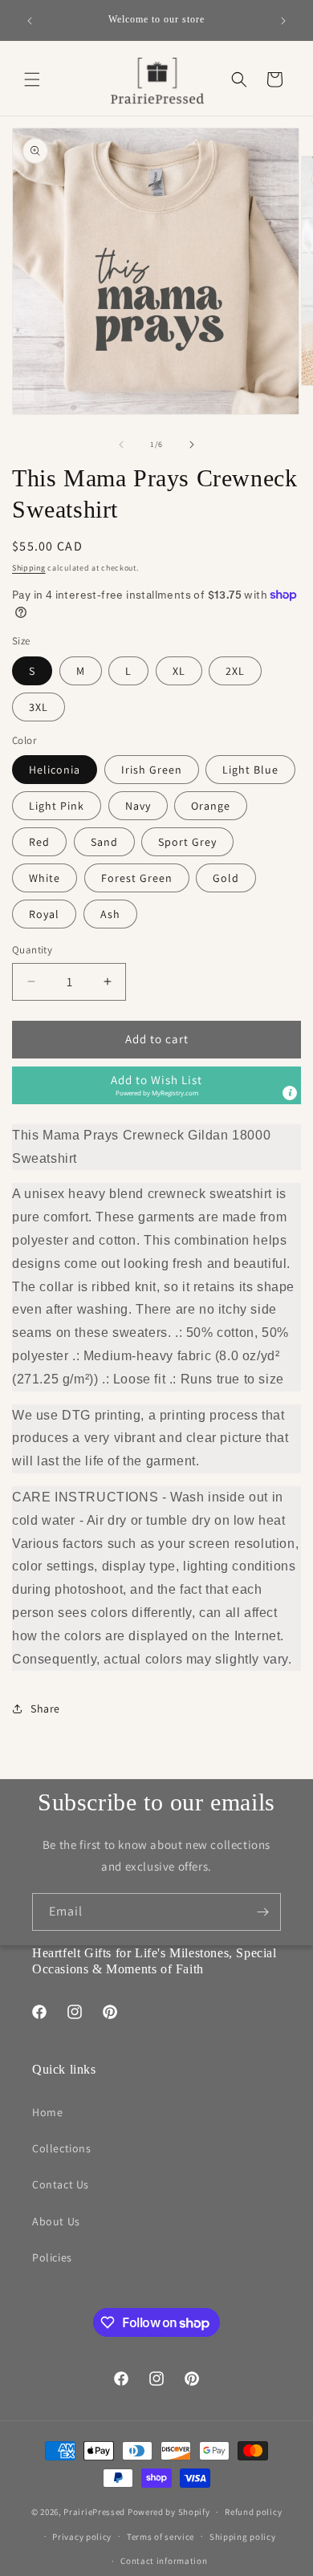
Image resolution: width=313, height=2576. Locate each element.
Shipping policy (243, 2537)
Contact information (164, 2561)
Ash (110, 914)
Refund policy (253, 2512)
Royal (44, 914)
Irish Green (152, 770)
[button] (32, 79)
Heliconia (55, 770)
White (45, 878)
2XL (235, 671)
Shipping (29, 568)
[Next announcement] (283, 21)
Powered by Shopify (169, 2512)
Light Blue (250, 770)
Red (39, 842)
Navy (138, 806)
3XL (39, 707)
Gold (226, 878)
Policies (52, 2257)
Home (47, 2112)
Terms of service (161, 2537)
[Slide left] (121, 445)
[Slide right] (192, 445)
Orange (211, 806)
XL (179, 671)
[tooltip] (290, 1093)
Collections (62, 2148)
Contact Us (61, 2184)
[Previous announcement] (30, 21)
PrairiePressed (94, 2512)
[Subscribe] (262, 1912)
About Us (56, 2221)
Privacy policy (82, 2537)
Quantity (32, 950)
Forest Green (137, 878)
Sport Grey (187, 842)
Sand (104, 842)
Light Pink (57, 806)
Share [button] (45, 1709)
